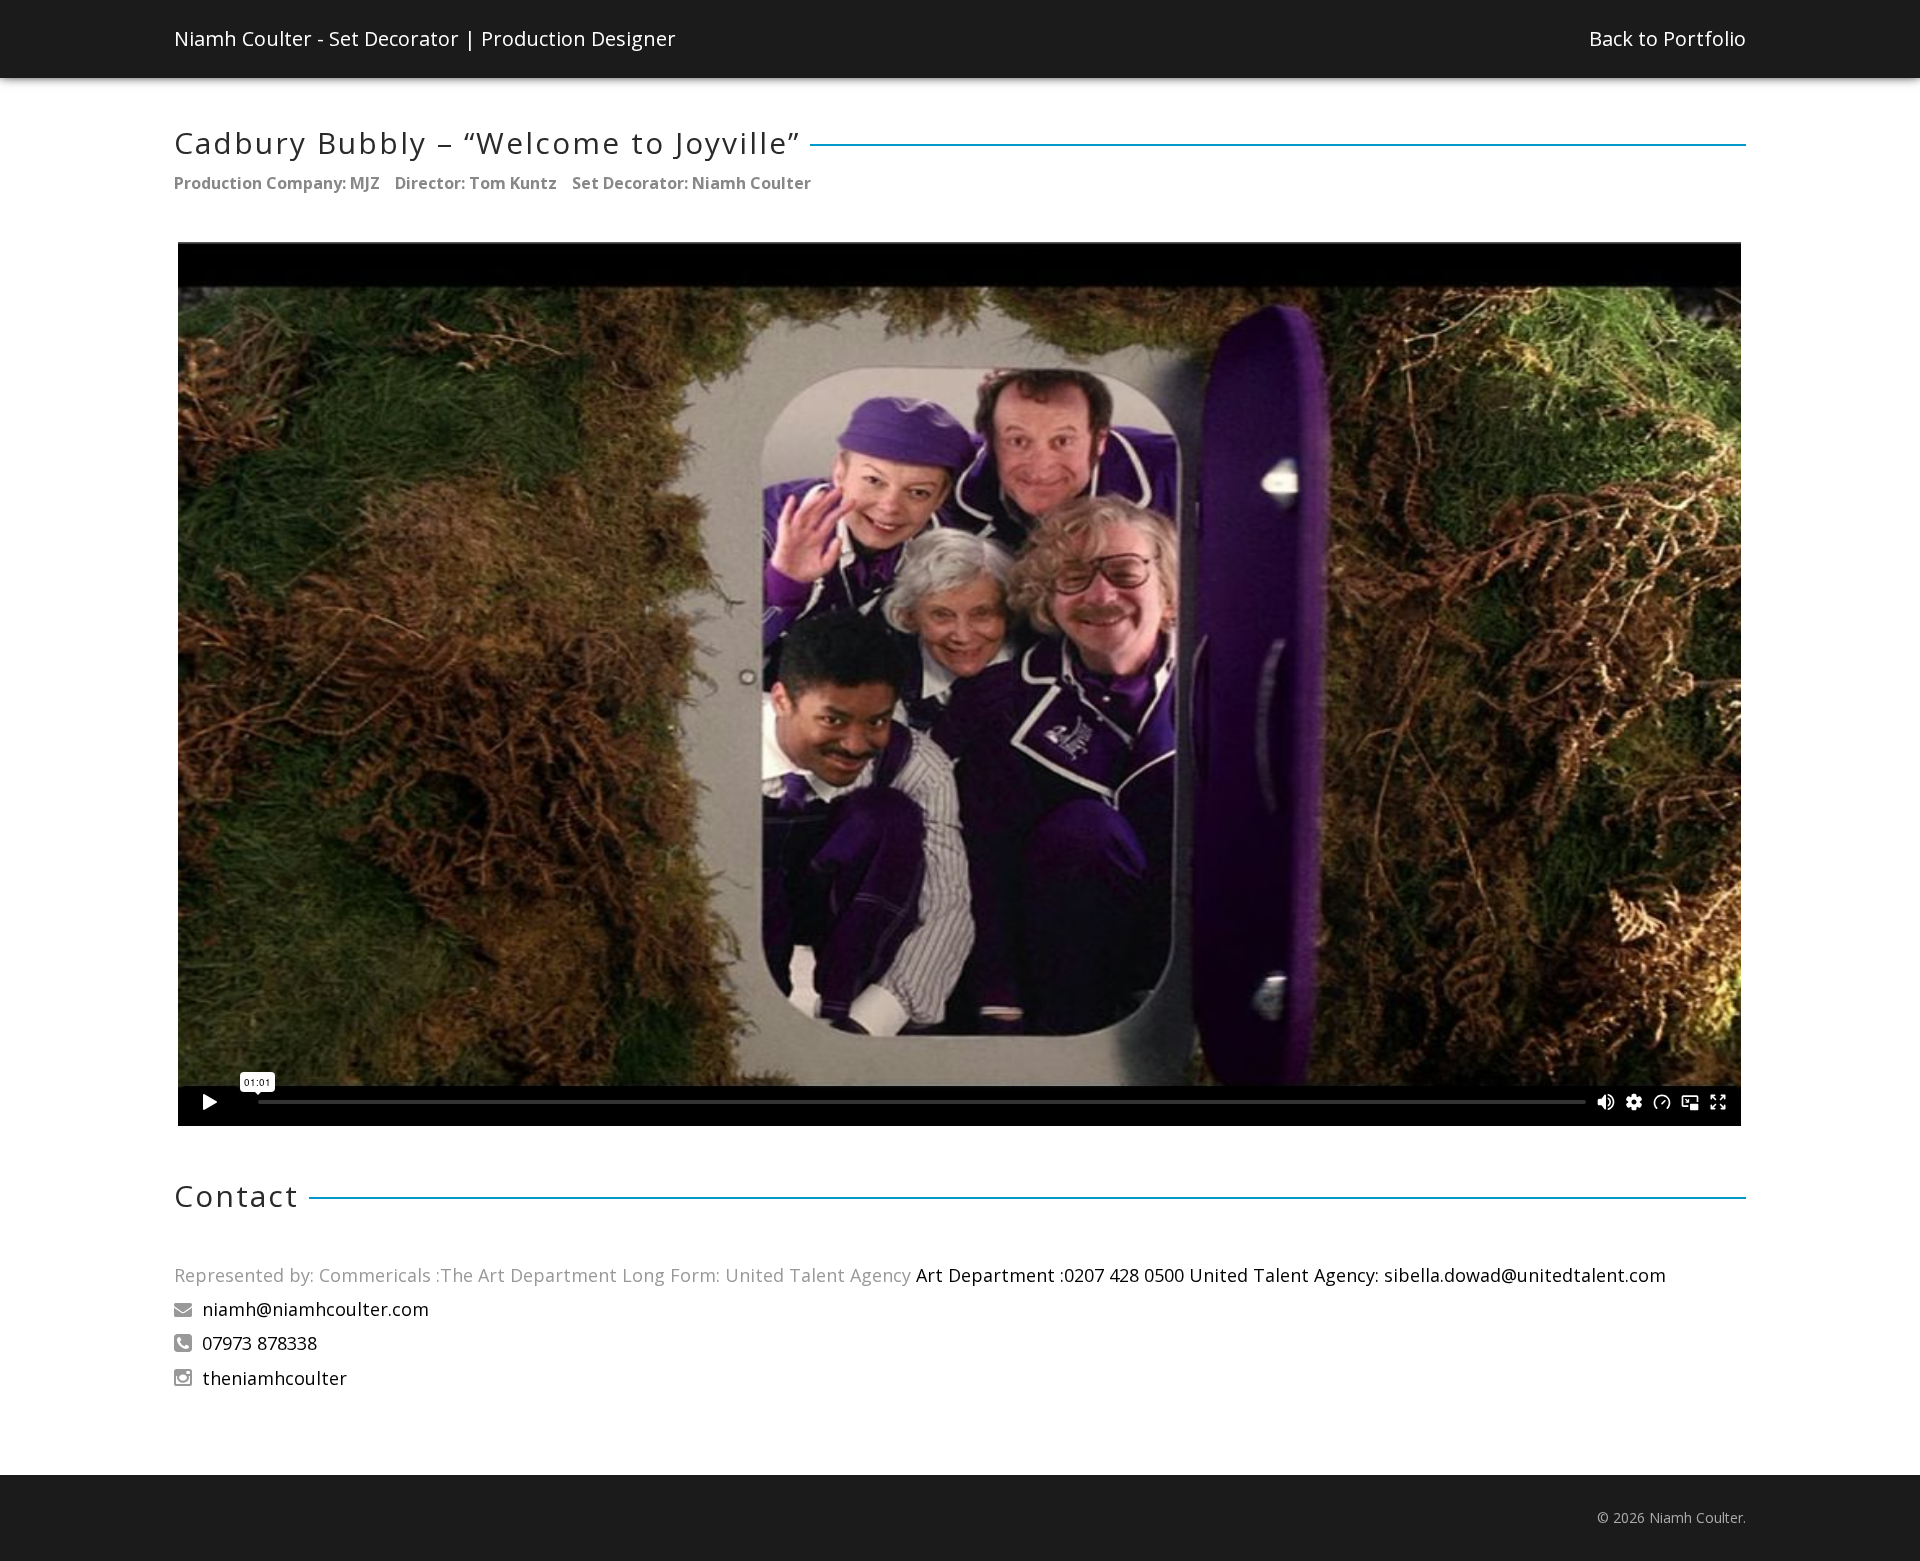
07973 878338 (259, 1343)
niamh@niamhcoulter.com (315, 1309)
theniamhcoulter (274, 1378)
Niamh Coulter (425, 38)
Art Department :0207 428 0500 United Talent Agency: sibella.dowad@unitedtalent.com (1291, 1275)
